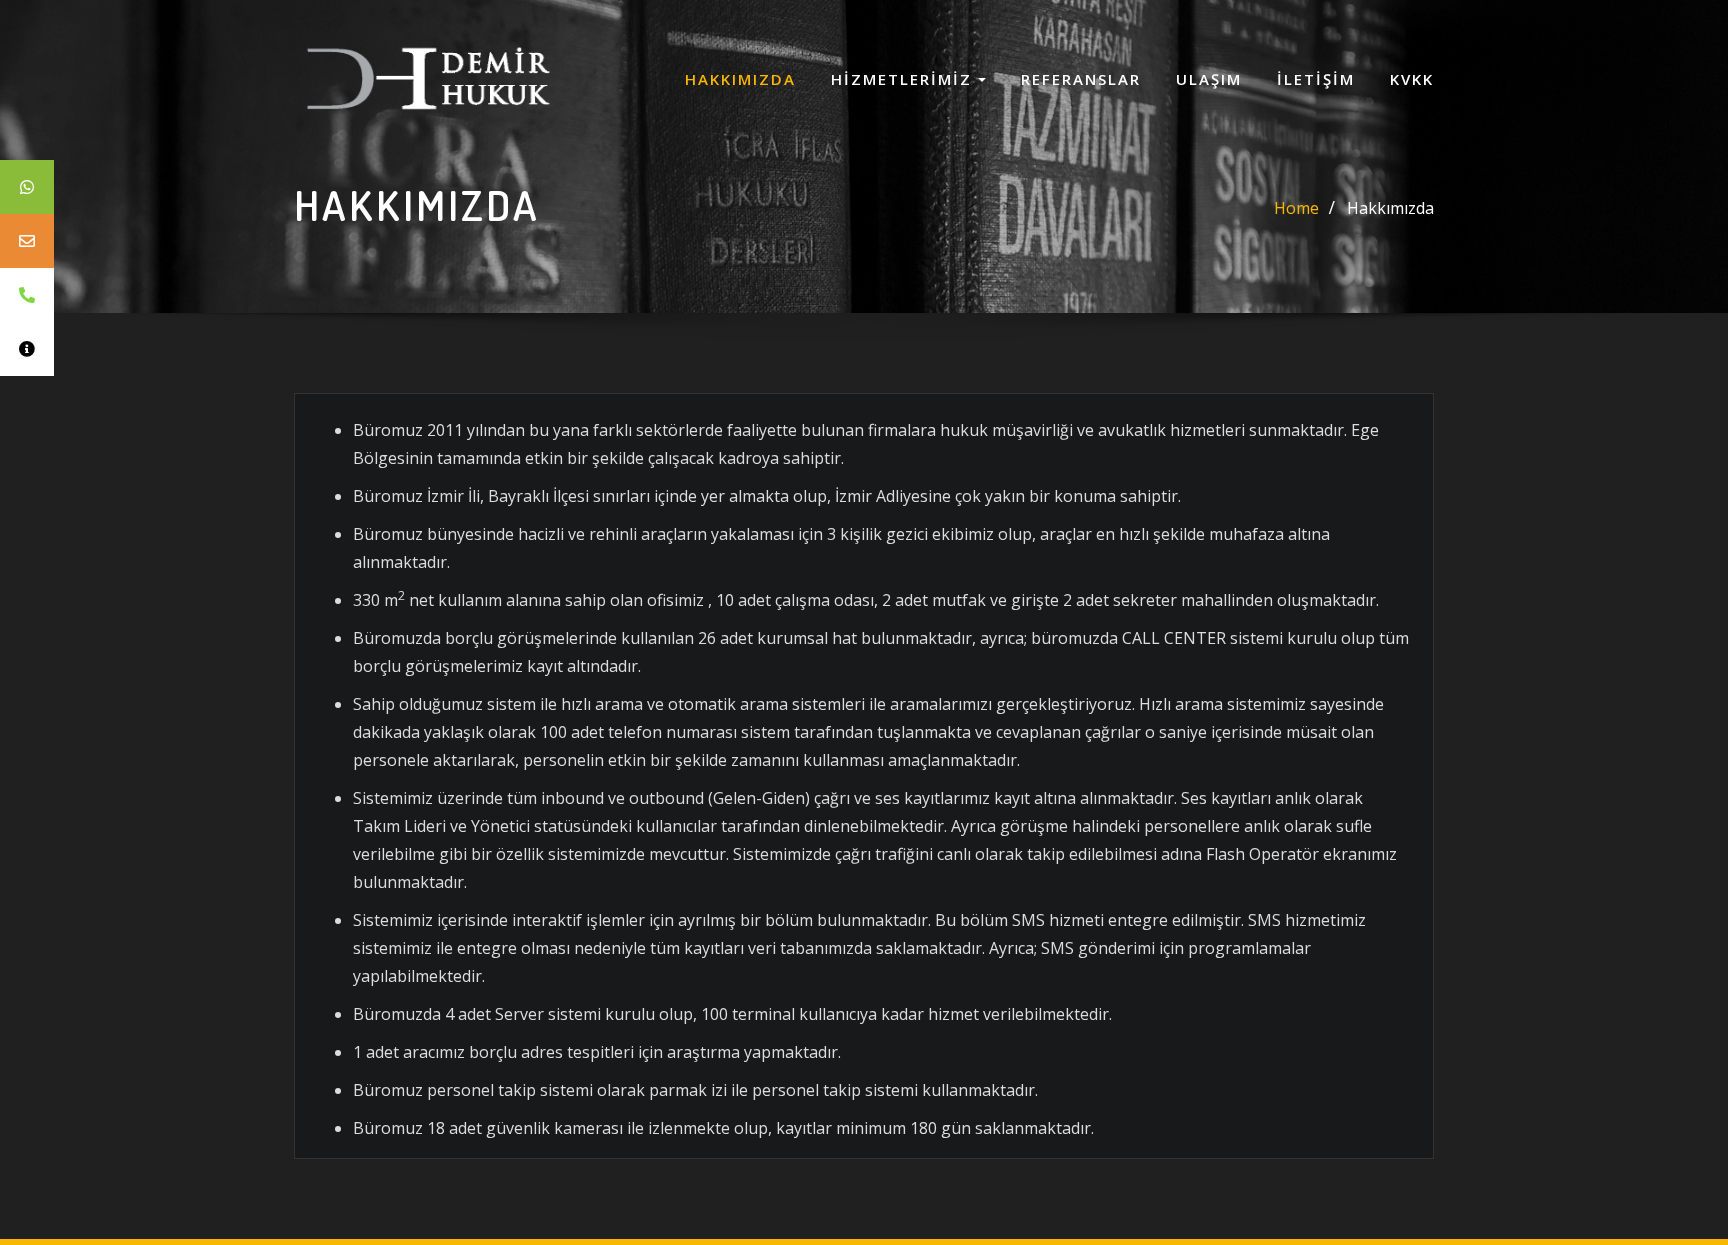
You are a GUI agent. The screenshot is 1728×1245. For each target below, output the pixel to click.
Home (1296, 208)
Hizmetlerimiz (904, 79)
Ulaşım (1209, 79)
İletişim (1316, 79)
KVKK (1412, 79)
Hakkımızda (740, 79)
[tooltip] (27, 187)
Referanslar (1081, 79)
